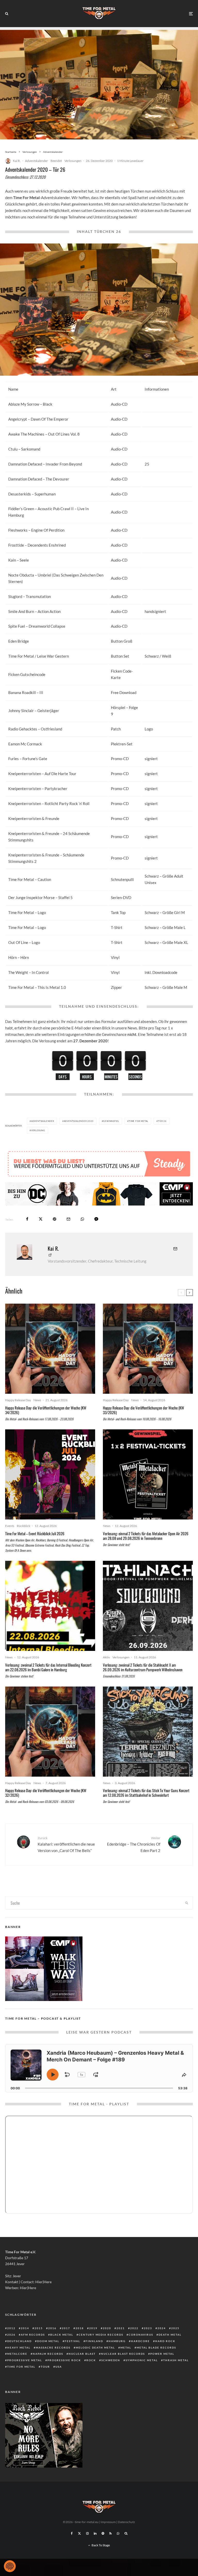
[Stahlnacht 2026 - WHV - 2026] (148, 1606)
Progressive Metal (25, 2360)
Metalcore (17, 2354)
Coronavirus (141, 2335)
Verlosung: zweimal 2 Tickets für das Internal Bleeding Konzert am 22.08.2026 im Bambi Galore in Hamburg (48, 1667)
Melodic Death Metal (95, 2347)
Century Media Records (101, 2335)
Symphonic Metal (142, 2360)
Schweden (111, 2360)
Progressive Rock (64, 2360)
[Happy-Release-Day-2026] (50, 1349)
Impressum (108, 2522)
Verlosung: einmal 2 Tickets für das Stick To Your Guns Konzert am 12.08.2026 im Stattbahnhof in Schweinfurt (146, 1793)
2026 (11, 2335)
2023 (148, 2328)
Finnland (94, 2341)
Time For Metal (139, 1121)
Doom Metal (48, 2341)
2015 (39, 2328)
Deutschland (19, 2341)
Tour (45, 2367)
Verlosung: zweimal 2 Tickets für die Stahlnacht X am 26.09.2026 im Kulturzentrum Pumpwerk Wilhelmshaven (143, 1667)
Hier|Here (43, 2282)
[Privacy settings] (10, 2566)
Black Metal (62, 2335)
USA (59, 2367)
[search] (187, 1903)
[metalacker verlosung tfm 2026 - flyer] (148, 1474)
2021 (121, 2328)
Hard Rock (165, 2341)
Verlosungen (73, 161)
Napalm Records (48, 2354)
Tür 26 (162, 1121)
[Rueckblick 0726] (50, 1474)
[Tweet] (41, 1219)
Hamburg (117, 2341)
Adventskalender (36, 161)
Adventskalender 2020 (79, 1121)
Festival (72, 2341)
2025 (175, 2328)
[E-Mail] (68, 1219)
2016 (52, 2328)
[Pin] (55, 1219)
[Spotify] (103, 2533)
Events (10, 1526)
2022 (134, 2328)
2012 (11, 2328)
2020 (107, 2328)
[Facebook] (72, 2533)
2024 (162, 2328)
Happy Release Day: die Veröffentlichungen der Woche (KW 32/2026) (46, 1793)
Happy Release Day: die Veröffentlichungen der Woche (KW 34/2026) (46, 1410)
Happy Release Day (18, 1400)
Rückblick (23, 1526)
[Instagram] (87, 2533)
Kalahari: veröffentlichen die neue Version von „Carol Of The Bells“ (66, 1844)
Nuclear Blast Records (123, 2354)
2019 (93, 2328)
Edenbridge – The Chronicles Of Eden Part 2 (134, 1844)
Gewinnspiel (111, 1121)
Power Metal (162, 2354)
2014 (25, 2328)
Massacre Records (53, 2347)
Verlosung (38, 1130)
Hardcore (140, 2341)
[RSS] (110, 2533)
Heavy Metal (19, 2347)
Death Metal (170, 2335)
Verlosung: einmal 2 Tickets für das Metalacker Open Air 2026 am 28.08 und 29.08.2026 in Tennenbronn (146, 1536)
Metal (126, 2347)
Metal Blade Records (156, 2347)
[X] (79, 2533)
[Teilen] (27, 1219)
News (37, 1400)
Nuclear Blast (82, 2354)
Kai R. (17, 161)
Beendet (56, 161)
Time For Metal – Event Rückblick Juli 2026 (35, 1533)
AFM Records (33, 2335)
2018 (80, 2328)
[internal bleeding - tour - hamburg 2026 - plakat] (50, 1606)
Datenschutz (126, 2522)
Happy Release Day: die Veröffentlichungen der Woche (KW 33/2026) (143, 1410)
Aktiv (106, 1657)
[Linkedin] (95, 2533)
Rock (91, 2360)
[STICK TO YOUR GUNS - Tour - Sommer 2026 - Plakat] (148, 1732)
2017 (66, 2328)
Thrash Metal (176, 2360)
